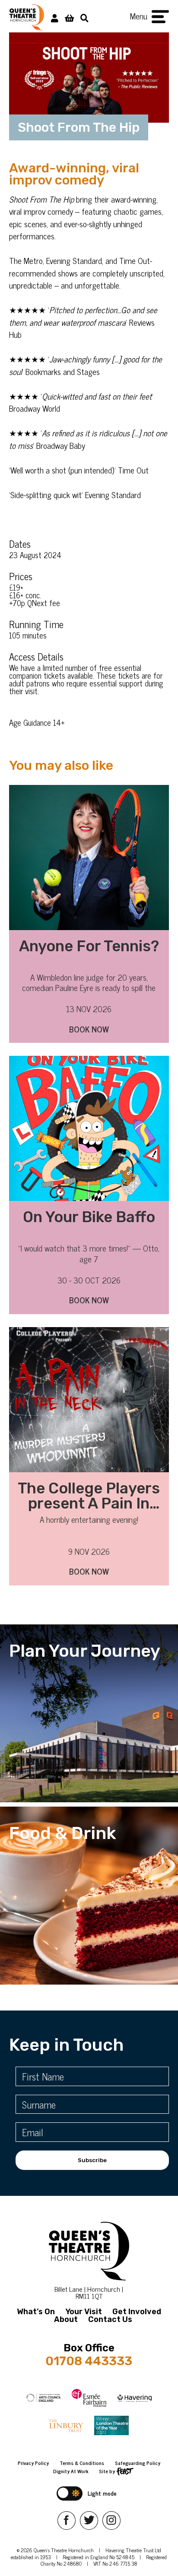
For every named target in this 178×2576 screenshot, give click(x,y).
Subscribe (92, 2160)
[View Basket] (69, 17)
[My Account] (55, 17)
